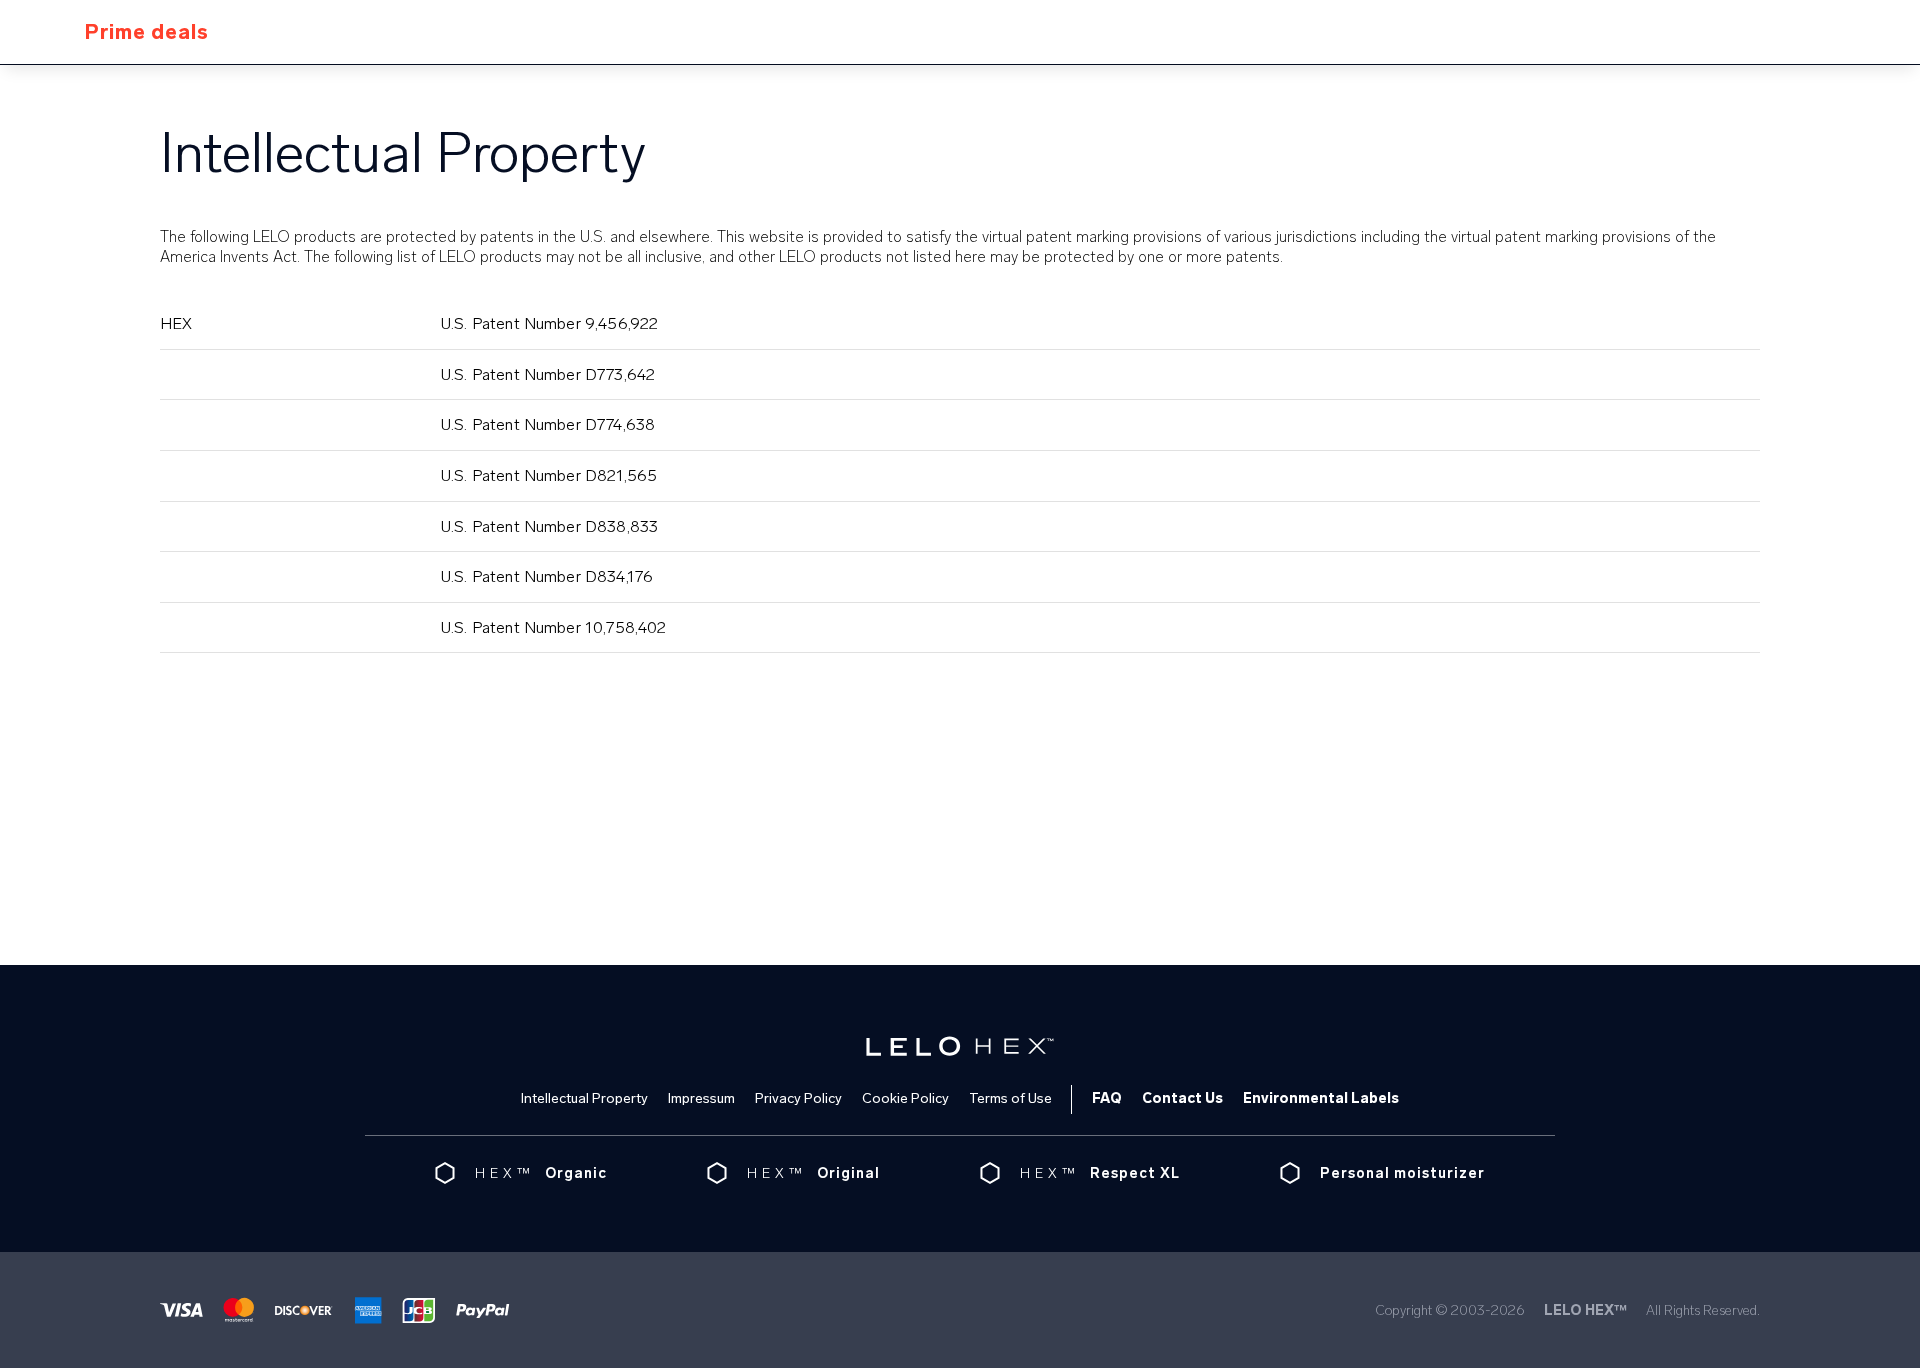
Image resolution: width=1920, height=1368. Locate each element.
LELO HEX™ (1585, 1310)
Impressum (701, 1098)
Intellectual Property (584, 1098)
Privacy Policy (798, 1098)
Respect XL (1135, 1173)
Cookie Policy (905, 1098)
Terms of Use (1010, 1098)
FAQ (1107, 1098)
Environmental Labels (1321, 1098)
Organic (576, 1173)
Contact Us (1182, 1098)
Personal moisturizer (1402, 1173)
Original (848, 1173)
